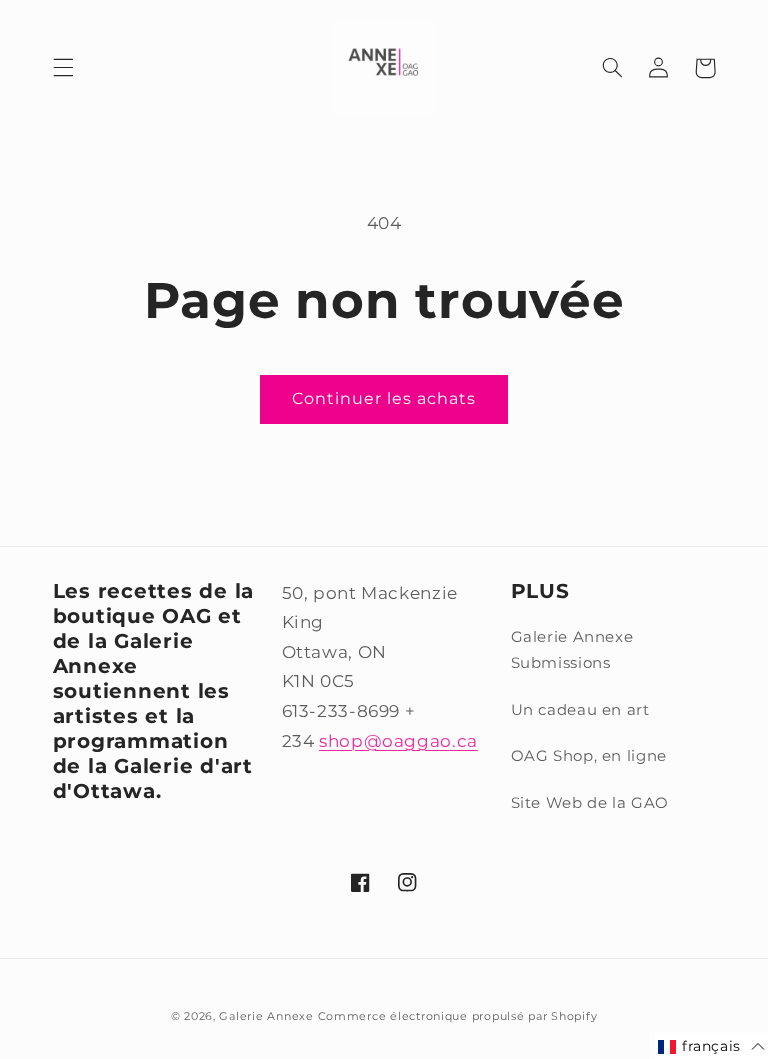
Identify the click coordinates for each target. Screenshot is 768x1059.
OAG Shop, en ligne (589, 756)
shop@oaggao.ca (398, 741)
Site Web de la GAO (590, 803)
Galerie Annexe (268, 1016)
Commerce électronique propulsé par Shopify (458, 1016)
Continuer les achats (384, 398)
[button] (63, 68)
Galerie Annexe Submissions (572, 650)
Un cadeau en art (580, 710)
